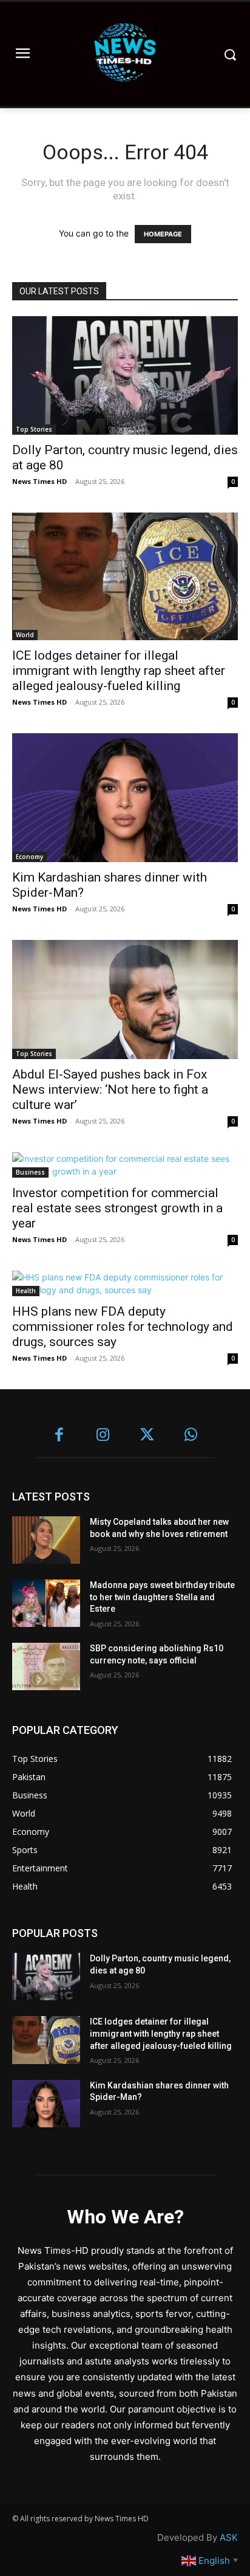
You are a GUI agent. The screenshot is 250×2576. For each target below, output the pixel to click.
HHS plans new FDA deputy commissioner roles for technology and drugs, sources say (123, 1327)
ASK (229, 2537)
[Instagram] (103, 1436)
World (25, 635)
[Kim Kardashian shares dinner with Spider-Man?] (125, 798)
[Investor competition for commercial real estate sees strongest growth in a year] (125, 1165)
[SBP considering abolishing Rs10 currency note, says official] (46, 1666)
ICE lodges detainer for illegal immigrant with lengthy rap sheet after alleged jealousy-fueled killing (119, 671)
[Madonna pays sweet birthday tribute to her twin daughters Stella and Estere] (46, 1603)
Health (26, 1291)
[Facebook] (59, 1436)
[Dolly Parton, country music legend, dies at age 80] (125, 375)
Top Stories (34, 429)
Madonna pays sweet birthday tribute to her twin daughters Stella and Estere (162, 1597)
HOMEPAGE (163, 234)
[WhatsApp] (191, 1436)
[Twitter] (147, 1436)
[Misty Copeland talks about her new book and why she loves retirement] (46, 1540)
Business (30, 1172)
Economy (29, 857)
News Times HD (39, 481)
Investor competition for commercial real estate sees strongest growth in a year (117, 1208)
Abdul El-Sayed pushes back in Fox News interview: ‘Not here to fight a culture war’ (110, 1089)
